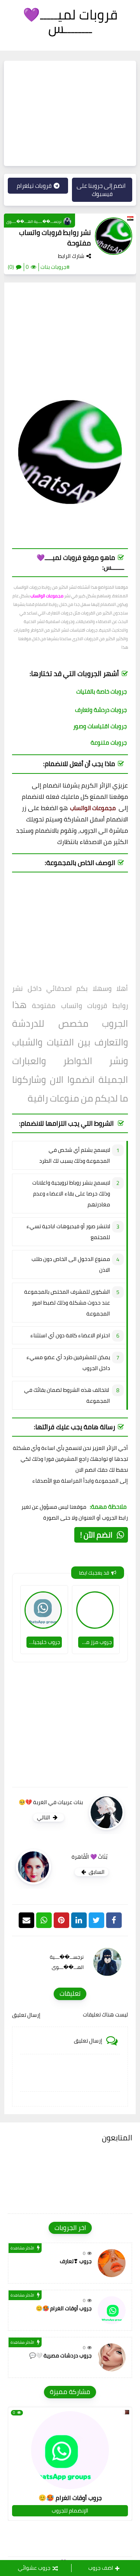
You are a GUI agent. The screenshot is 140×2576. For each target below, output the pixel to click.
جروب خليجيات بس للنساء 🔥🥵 (43, 1642)
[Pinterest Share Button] (79, 1920)
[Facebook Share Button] (114, 1920)
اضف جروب (101, 2568)
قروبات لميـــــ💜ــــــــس (70, 21)
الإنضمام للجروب (70, 2511)
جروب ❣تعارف (76, 2261)
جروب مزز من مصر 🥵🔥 (95, 1642)
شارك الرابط (71, 256)
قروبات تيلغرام (34, 186)
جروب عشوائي (34, 2568)
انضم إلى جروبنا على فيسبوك (101, 190)
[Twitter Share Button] (96, 1920)
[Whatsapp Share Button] (44, 1920)
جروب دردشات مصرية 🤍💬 (60, 2355)
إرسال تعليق (26, 2015)
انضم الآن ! (96, 1535)
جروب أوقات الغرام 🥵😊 (64, 2308)
